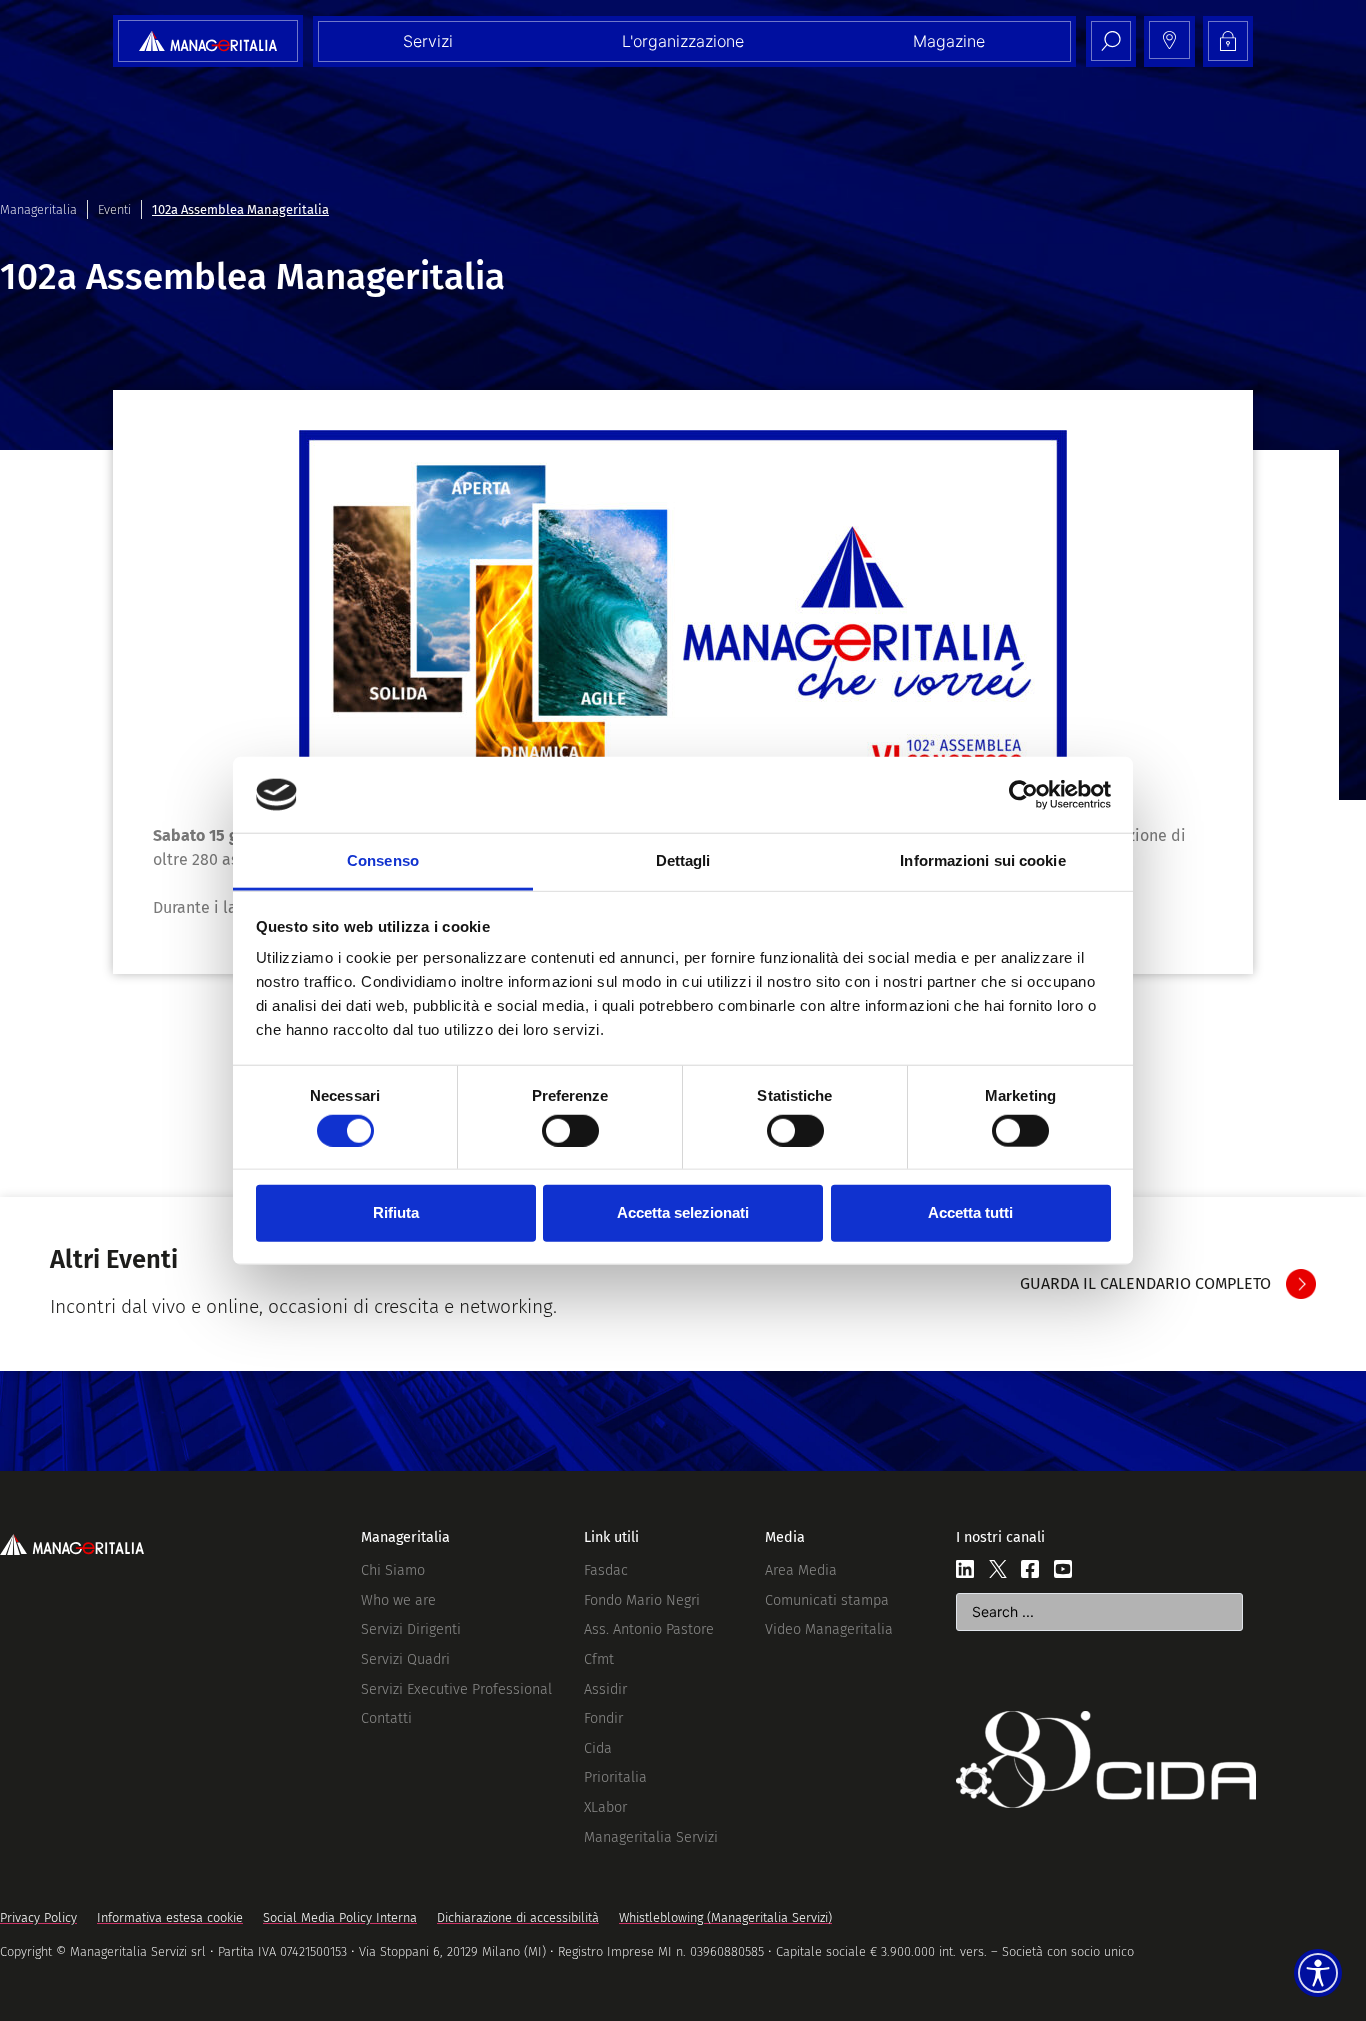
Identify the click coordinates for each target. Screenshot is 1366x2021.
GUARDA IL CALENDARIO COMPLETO (1145, 1283)
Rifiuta (396, 1212)
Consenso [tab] (383, 860)
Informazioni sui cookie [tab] (982, 860)
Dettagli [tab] (683, 860)
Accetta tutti (970, 1212)
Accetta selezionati (683, 1212)
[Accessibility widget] (1318, 1973)
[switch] (570, 1130)
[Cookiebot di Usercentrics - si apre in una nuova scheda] (1023, 795)
